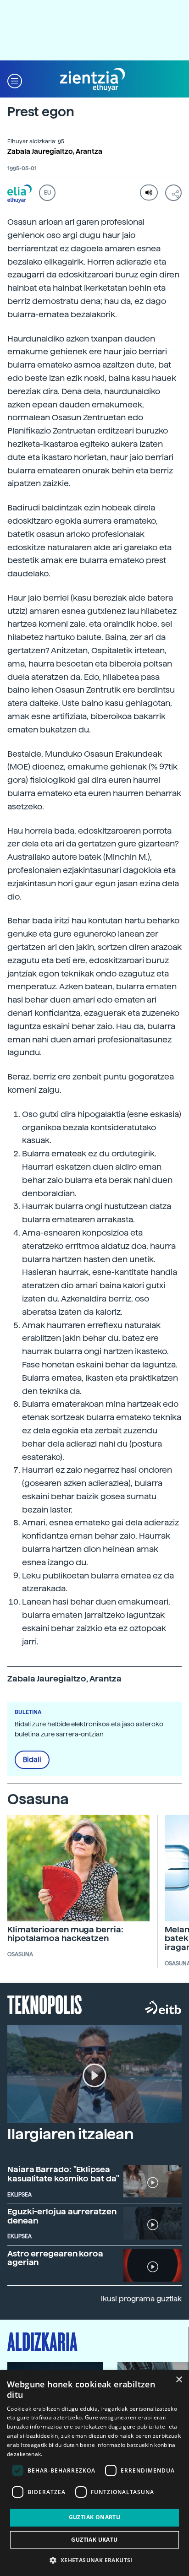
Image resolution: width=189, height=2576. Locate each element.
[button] (15, 80)
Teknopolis (45, 2004)
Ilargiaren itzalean (70, 2134)
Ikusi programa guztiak (141, 2299)
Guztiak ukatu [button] (94, 2540)
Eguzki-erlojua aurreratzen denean (62, 2216)
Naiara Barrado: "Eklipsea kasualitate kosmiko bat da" (63, 2174)
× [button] (179, 2380)
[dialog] (94, 2473)
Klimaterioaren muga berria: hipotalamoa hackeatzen (65, 1934)
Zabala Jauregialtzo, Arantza (55, 152)
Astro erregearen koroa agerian (55, 2258)
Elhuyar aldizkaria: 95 (36, 141)
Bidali (32, 1760)
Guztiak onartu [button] (95, 2517)
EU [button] (47, 193)
